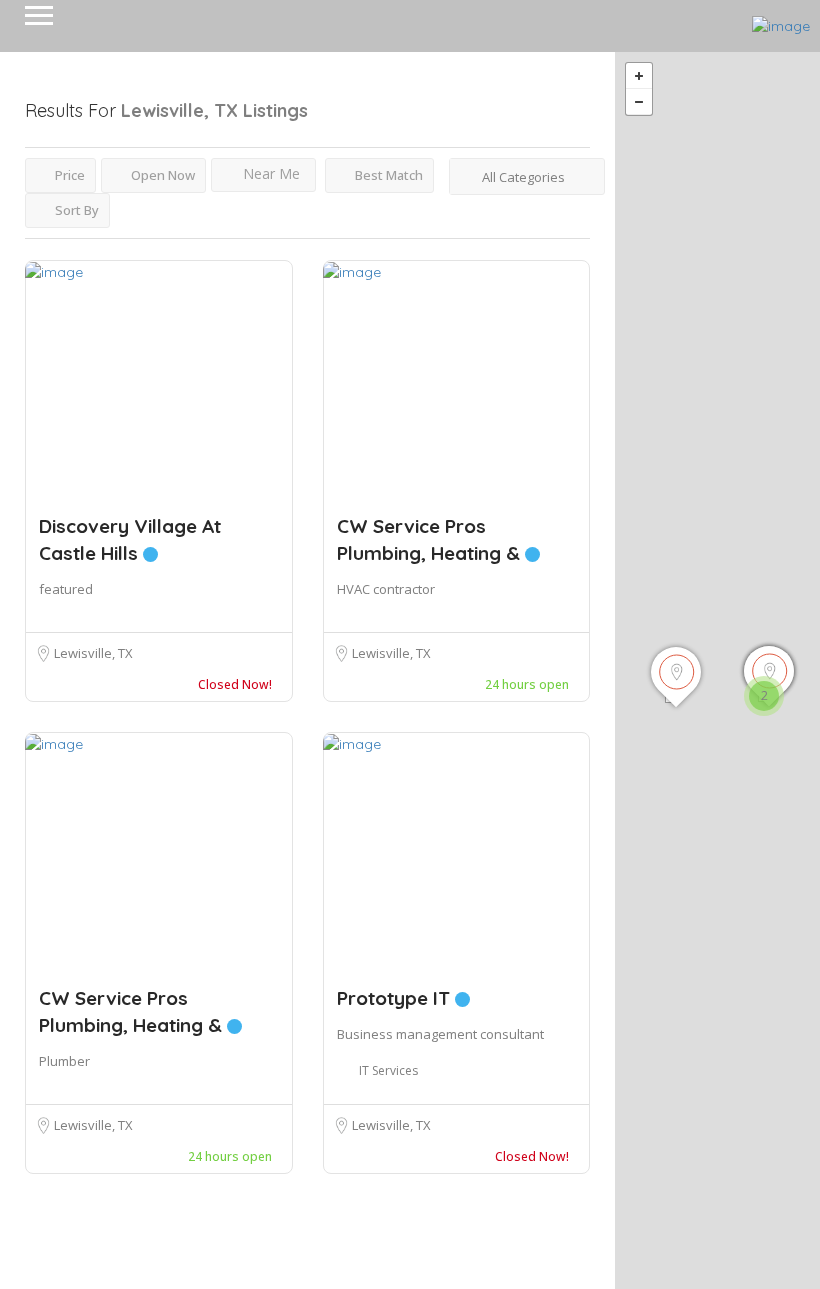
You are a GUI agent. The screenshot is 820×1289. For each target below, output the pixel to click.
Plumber (64, 1061)
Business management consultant (440, 1034)
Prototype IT (396, 998)
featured (66, 589)
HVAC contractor (386, 589)
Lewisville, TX (93, 653)
